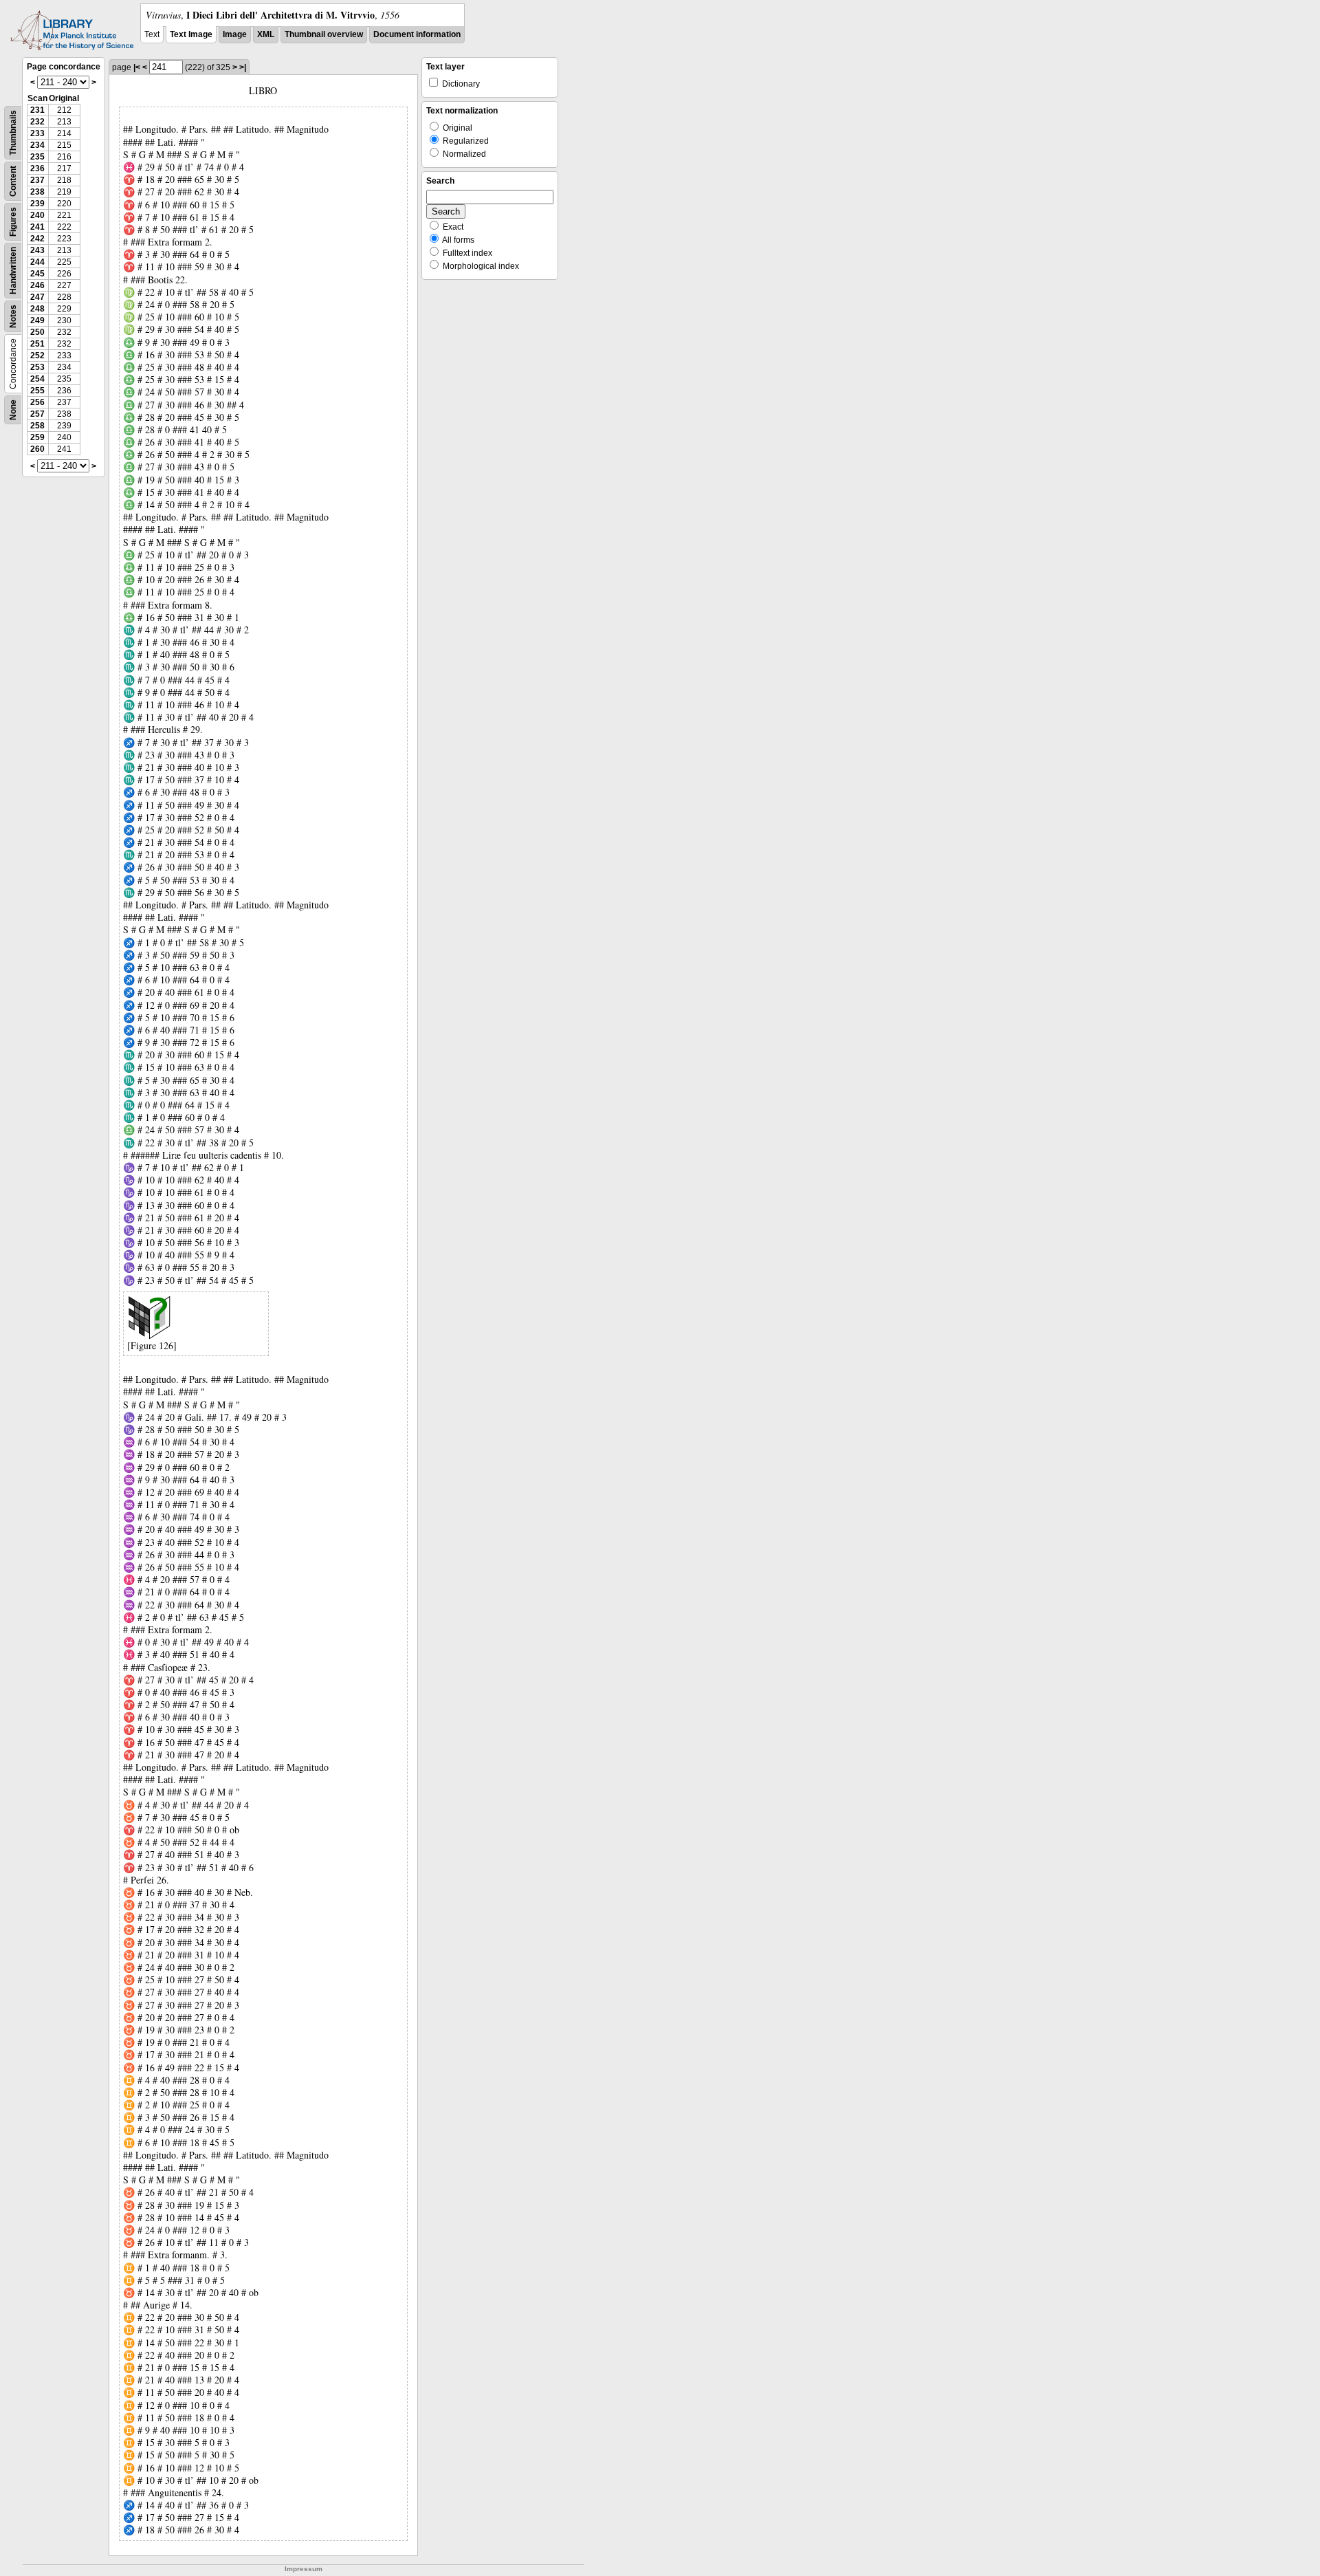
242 (37, 239)
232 (37, 122)
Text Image (191, 34)
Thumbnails (13, 133)
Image (235, 34)
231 (37, 110)
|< (137, 67)
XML (266, 34)
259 (37, 437)
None (13, 410)
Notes (13, 316)
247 (37, 297)
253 (37, 367)
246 (37, 285)
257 (37, 414)
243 (37, 250)
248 (37, 309)
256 (37, 402)
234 (37, 145)
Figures (13, 222)
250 (37, 332)
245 (37, 274)
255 (37, 391)
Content (13, 181)
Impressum (304, 2569)
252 (37, 356)
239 (37, 204)
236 (37, 168)
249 (37, 320)
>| (243, 67)
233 (37, 133)
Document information (417, 34)
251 (37, 344)
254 (37, 379)
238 (37, 192)
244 (37, 262)
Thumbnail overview (324, 34)
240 (37, 215)
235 (37, 157)
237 (37, 180)
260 (37, 449)
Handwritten (13, 271)
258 (37, 426)
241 (37, 227)
